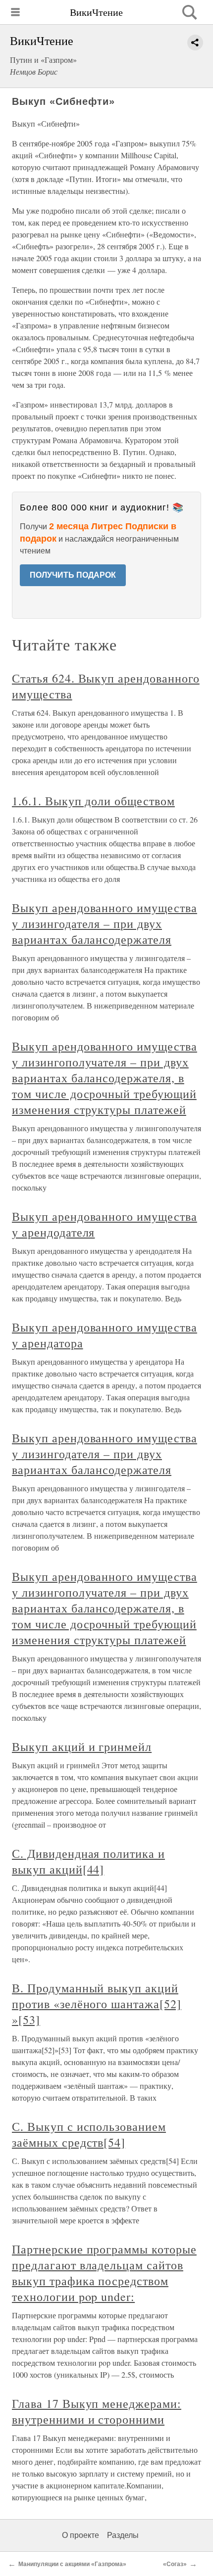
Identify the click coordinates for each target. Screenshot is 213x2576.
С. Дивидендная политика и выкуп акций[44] (88, 1861)
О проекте (80, 2535)
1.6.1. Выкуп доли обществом (93, 801)
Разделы (123, 2535)
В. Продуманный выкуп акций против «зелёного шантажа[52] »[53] (97, 2004)
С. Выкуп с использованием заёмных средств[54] (89, 2134)
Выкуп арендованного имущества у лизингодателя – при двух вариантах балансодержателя (105, 923)
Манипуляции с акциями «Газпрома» (72, 2564)
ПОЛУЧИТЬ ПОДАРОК (73, 575)
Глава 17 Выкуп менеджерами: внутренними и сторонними (97, 2411)
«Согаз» (175, 2564)
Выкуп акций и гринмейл (82, 1747)
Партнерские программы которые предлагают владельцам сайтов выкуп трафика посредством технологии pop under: (104, 2273)
